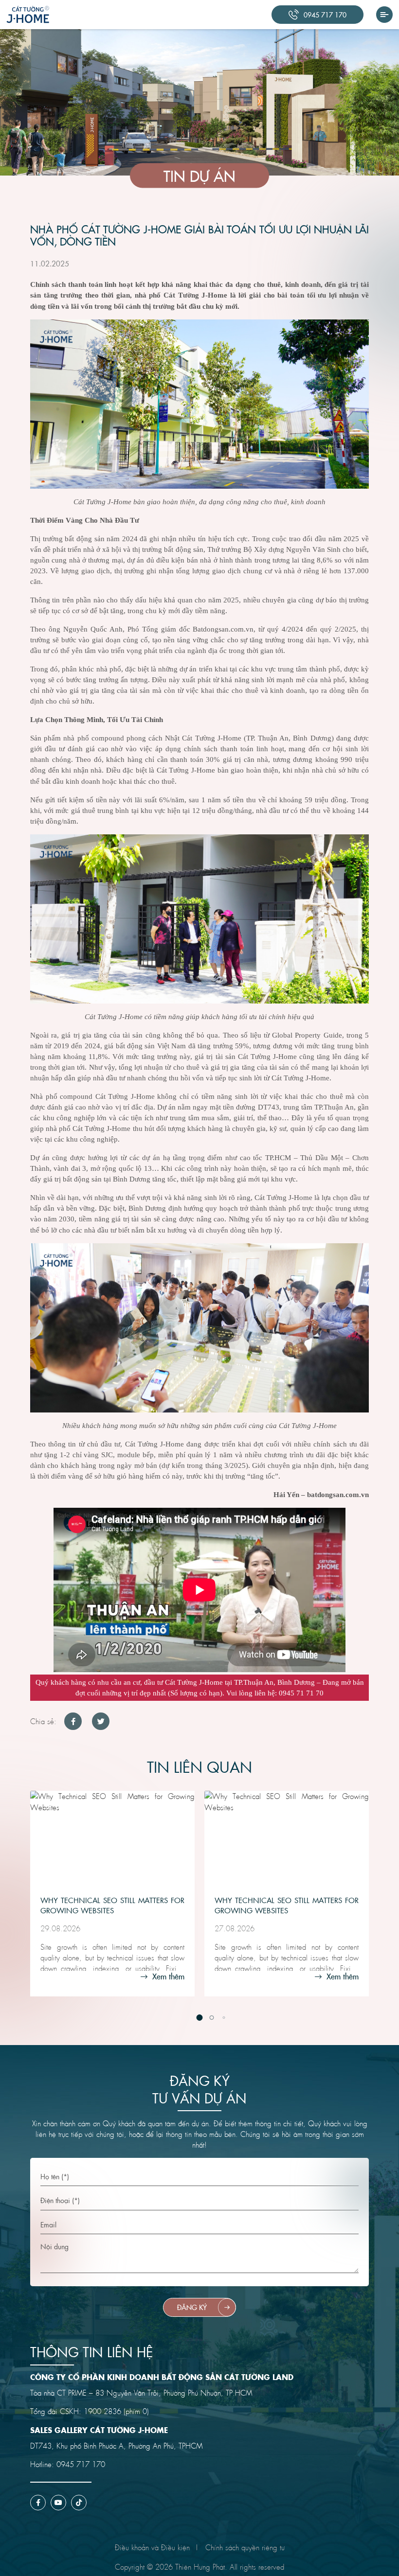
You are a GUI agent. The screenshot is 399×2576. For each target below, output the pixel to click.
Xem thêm (167, 1976)
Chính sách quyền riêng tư (245, 2547)
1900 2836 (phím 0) (116, 2411)
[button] (200, 2018)
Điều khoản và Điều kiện (152, 2547)
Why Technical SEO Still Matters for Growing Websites (112, 1905)
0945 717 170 (81, 2464)
